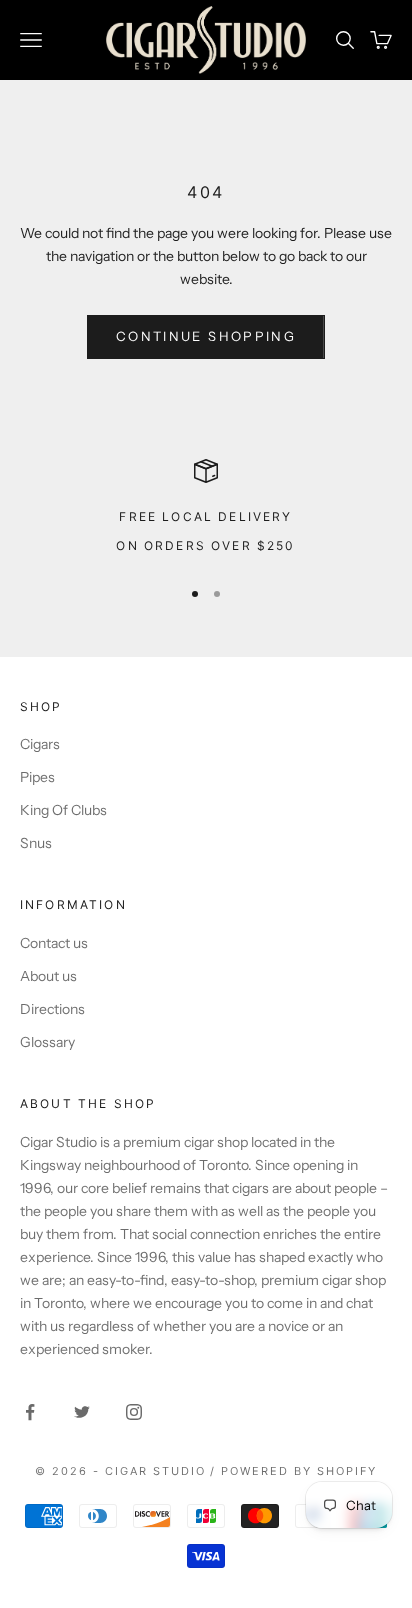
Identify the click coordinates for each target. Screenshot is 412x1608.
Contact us (54, 943)
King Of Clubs (63, 810)
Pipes (37, 777)
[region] (206, 508)
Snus (36, 843)
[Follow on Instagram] (134, 1412)
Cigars (40, 744)
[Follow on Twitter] (82, 1412)
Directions (52, 1009)
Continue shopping (206, 336)
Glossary (47, 1042)
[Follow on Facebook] (30, 1412)
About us (48, 976)
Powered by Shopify (299, 1471)
